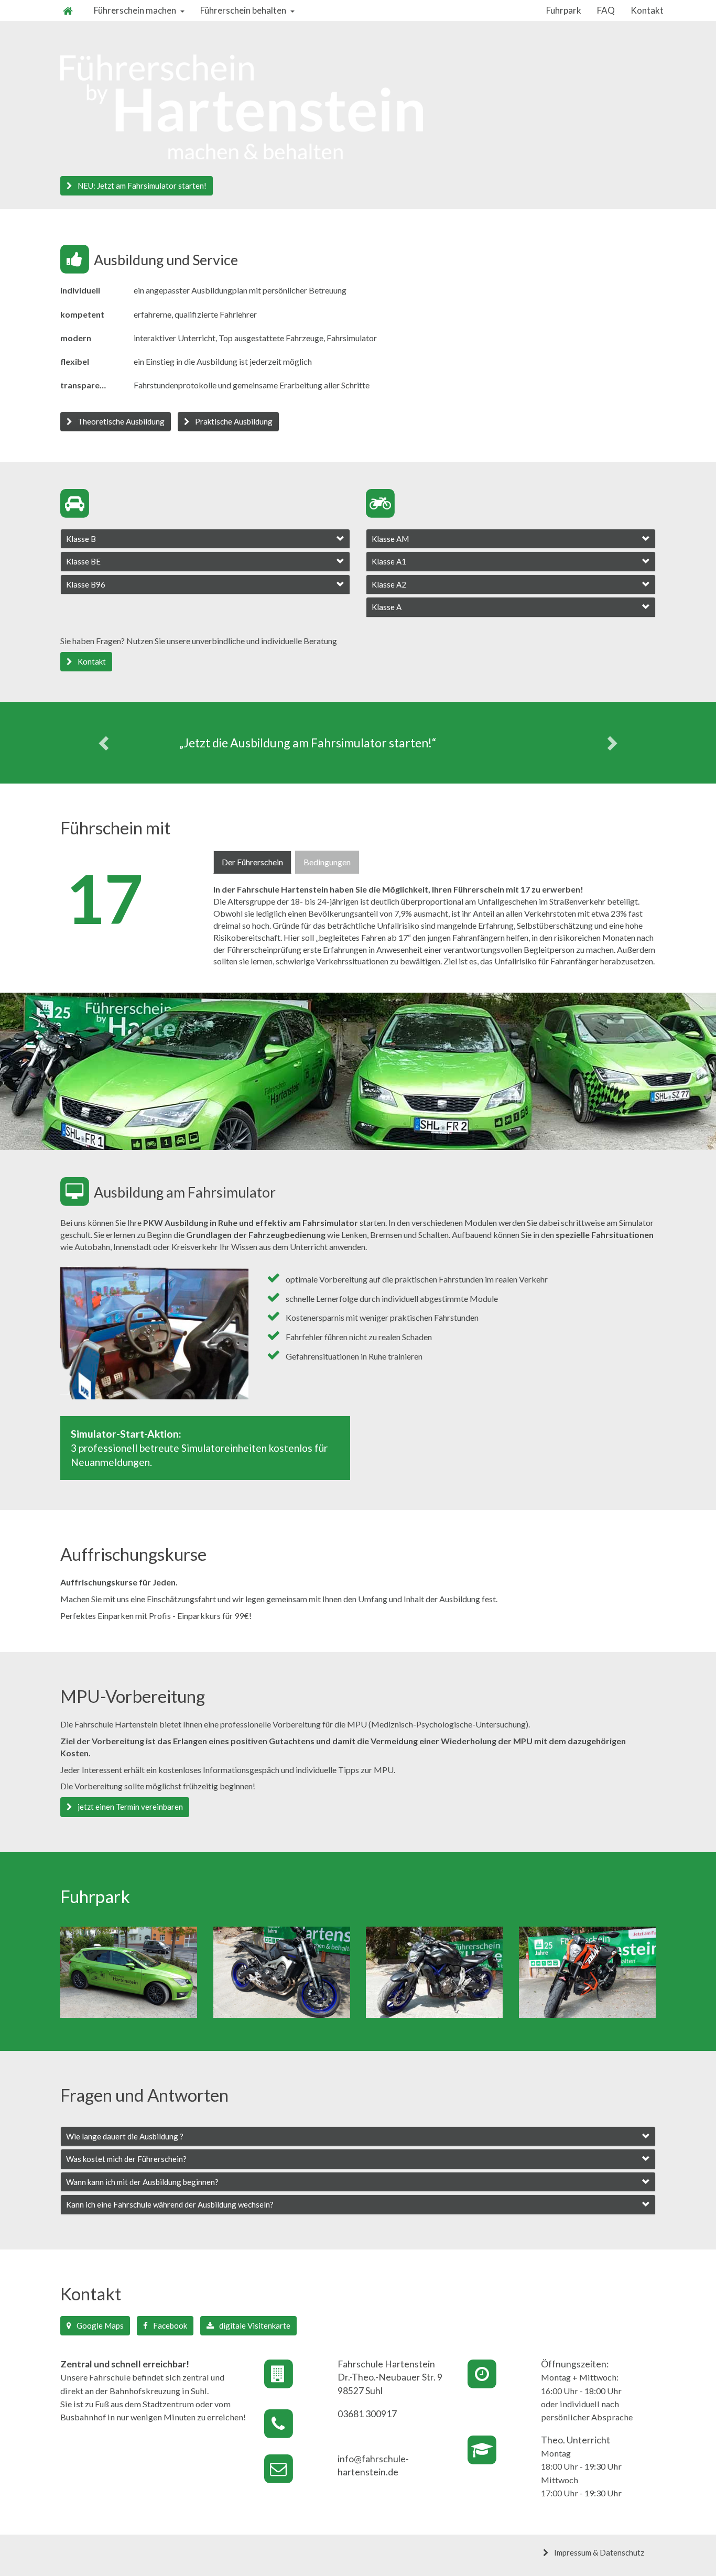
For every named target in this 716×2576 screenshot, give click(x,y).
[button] (205, 539)
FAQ (606, 10)
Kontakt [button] (92, 661)
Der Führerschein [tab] (252, 862)
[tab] (205, 539)
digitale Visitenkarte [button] (255, 2325)
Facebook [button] (170, 2325)
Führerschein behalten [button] (243, 10)
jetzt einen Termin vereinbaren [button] (130, 1807)
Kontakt (647, 10)
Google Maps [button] (100, 2325)
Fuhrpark (564, 10)
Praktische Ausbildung (234, 421)
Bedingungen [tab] (327, 862)
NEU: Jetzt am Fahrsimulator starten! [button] (142, 186)
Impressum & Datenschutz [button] (599, 2552)
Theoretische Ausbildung (121, 421)
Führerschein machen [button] (135, 10)
